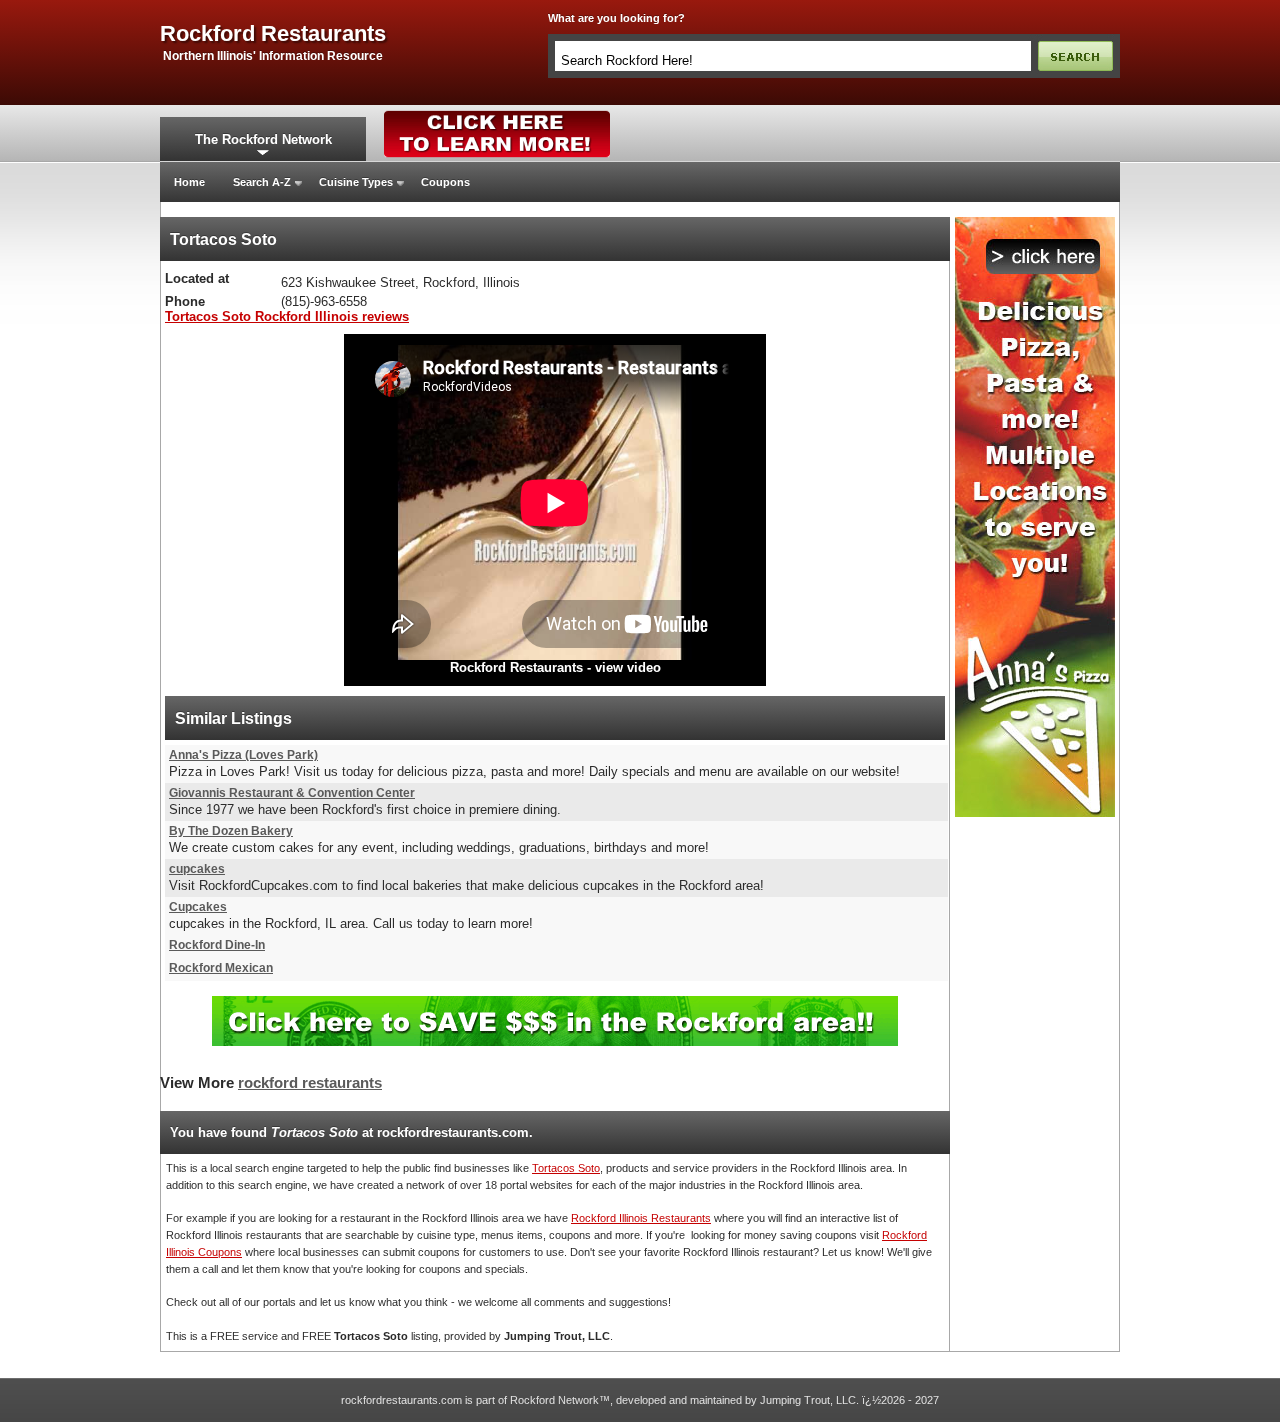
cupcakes (197, 869)
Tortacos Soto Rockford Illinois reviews (287, 316)
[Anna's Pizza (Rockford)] (1035, 223)
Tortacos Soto (566, 1168)
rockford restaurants (273, 34)
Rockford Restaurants (516, 667)
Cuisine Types (356, 182)
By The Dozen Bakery (231, 831)
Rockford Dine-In (217, 945)
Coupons (445, 182)
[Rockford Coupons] (555, 1003)
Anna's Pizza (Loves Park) (243, 755)
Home (189, 182)
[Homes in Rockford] (497, 115)
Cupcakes (198, 907)
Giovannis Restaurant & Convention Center (292, 793)
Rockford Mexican (221, 968)
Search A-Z (262, 182)
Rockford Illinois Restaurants (641, 1218)
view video (628, 667)
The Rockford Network (263, 139)
